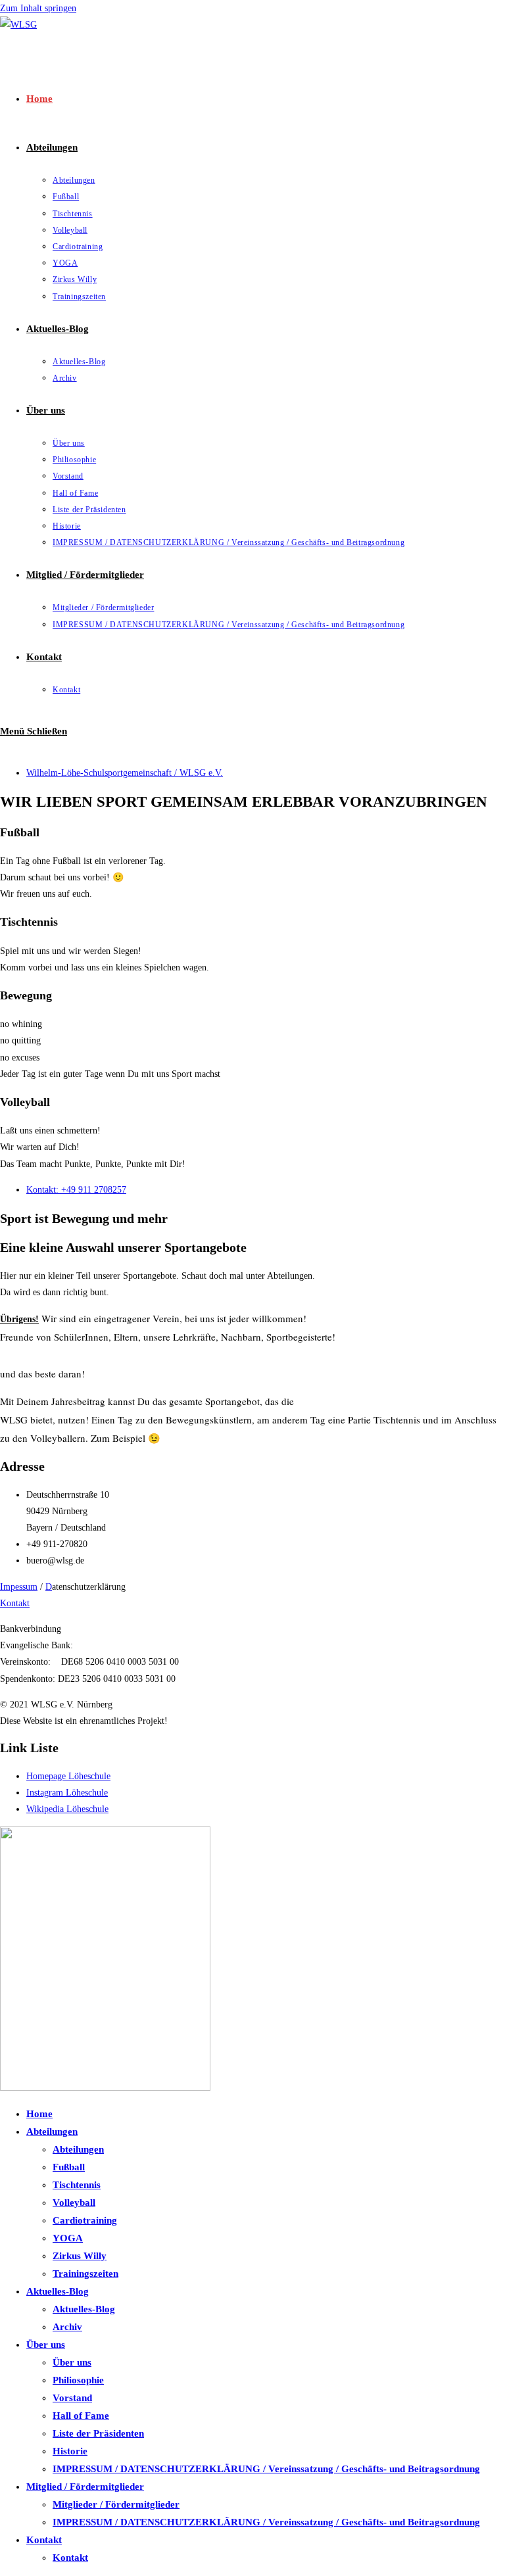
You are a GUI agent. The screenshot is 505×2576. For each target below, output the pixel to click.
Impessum (19, 1587)
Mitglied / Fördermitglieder (85, 2487)
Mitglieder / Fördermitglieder (116, 2504)
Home (39, 2114)
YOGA (68, 2238)
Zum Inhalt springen (38, 8)
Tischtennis (77, 2185)
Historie (70, 2451)
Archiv (67, 2327)
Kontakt (15, 1603)
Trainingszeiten (85, 2274)
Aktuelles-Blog (58, 2291)
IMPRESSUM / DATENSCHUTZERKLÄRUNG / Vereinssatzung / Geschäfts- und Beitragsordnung (266, 2469)
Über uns (46, 2345)
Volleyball (74, 2203)
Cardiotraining (85, 2220)
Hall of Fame (81, 2416)
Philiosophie (78, 2380)
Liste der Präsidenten (98, 2433)
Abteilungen (52, 2132)
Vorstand (72, 2398)
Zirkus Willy (80, 2256)
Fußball (69, 2167)
